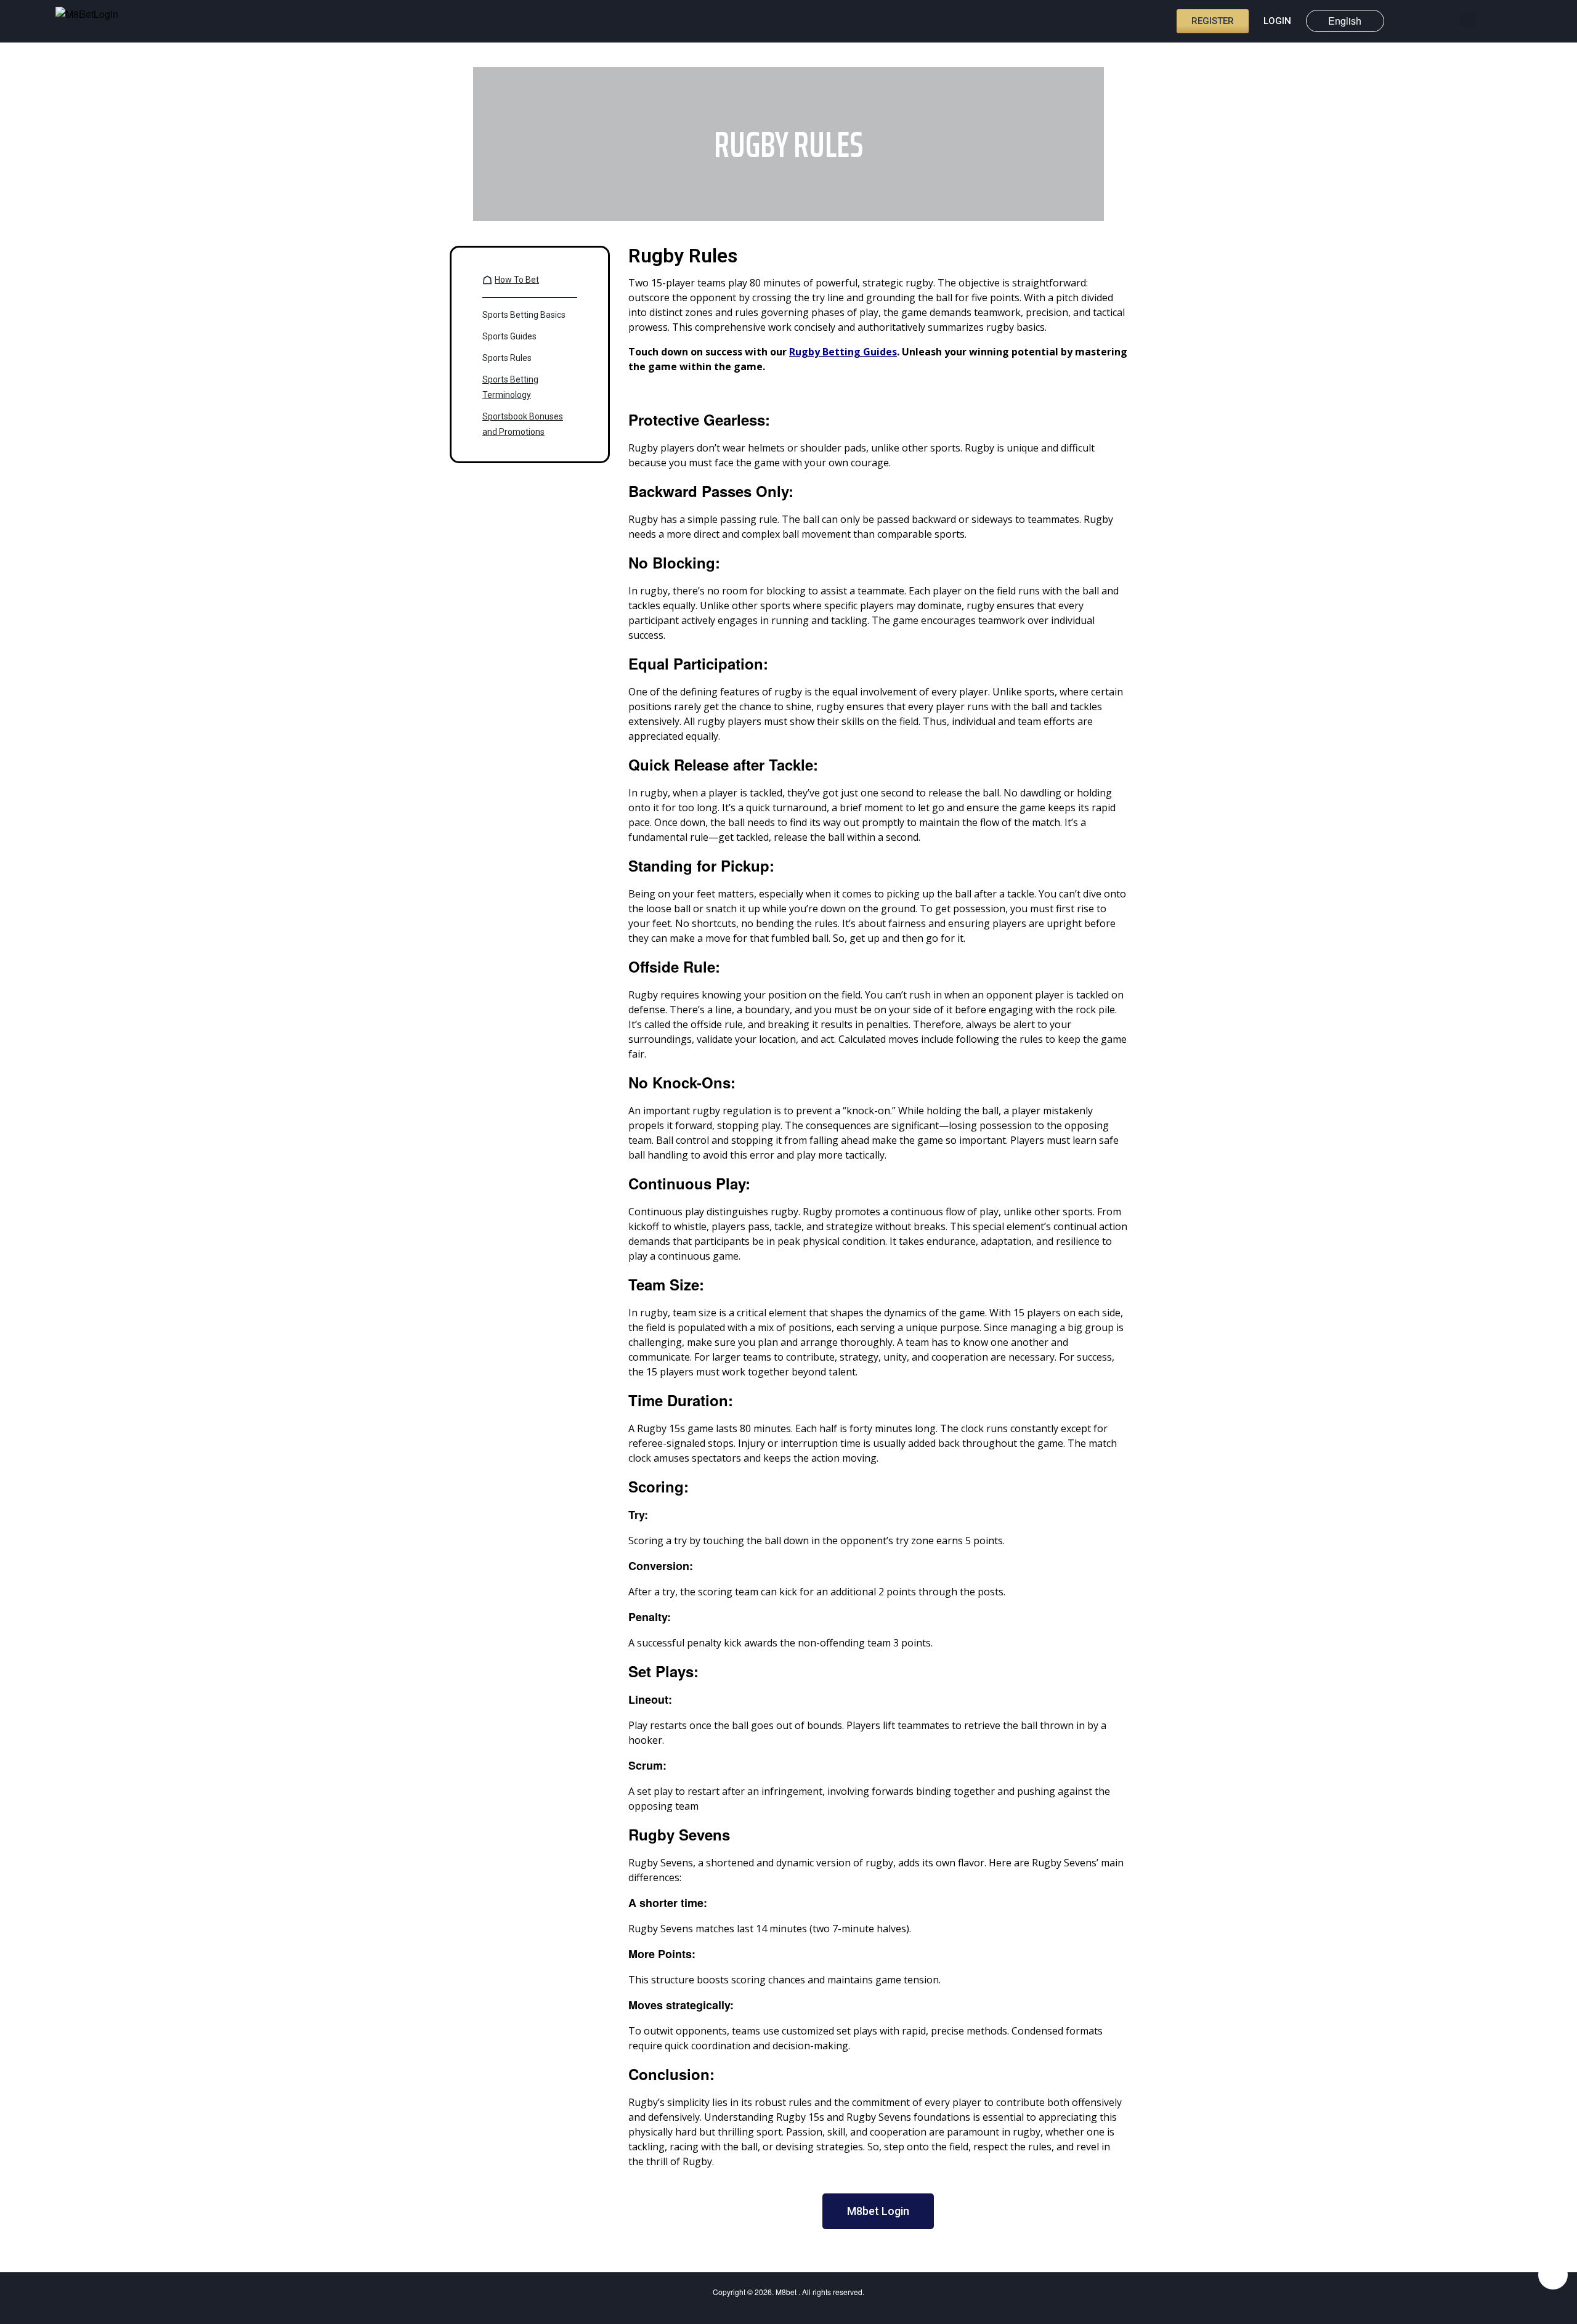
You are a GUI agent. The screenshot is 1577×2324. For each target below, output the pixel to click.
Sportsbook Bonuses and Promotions (523, 424)
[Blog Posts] (1446, 20)
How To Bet (517, 280)
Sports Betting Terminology (510, 387)
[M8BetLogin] (92, 22)
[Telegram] (1553, 2275)
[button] (1468, 20)
